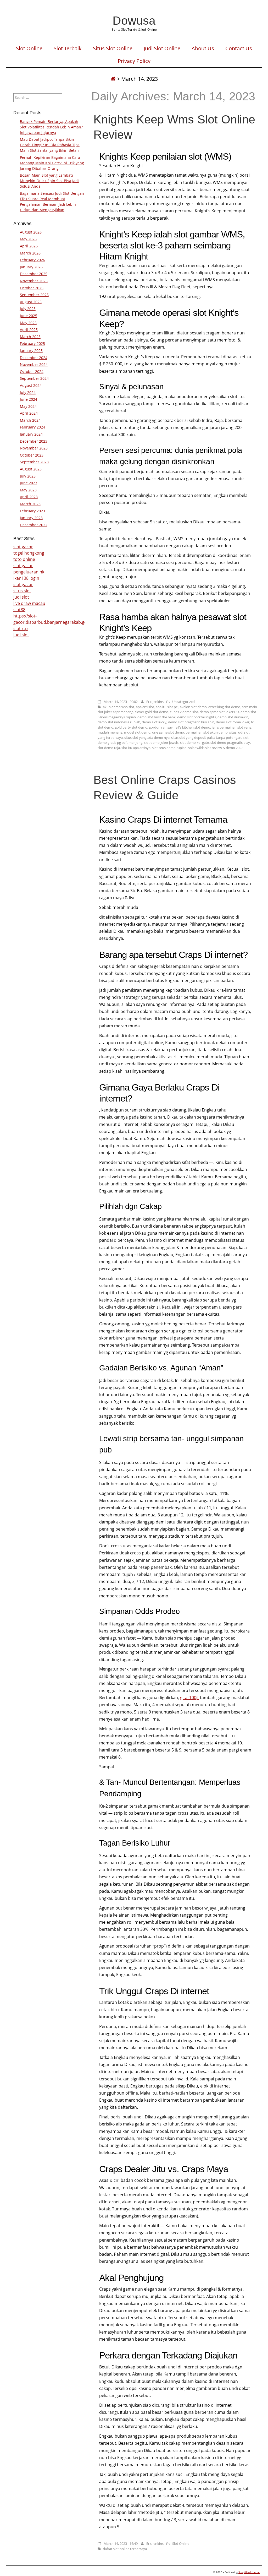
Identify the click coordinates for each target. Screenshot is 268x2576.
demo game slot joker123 (219, 712)
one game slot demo (168, 732)
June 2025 (29, 316)
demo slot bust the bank (157, 717)
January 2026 (31, 267)
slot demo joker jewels (161, 742)
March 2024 (30, 420)
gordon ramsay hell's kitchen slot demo (180, 727)
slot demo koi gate (194, 742)
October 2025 (32, 288)
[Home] (113, 79)
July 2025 (28, 309)
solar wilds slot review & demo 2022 (216, 748)
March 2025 (30, 337)
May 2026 (28, 239)
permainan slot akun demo (207, 732)
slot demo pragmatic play (230, 742)
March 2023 (30, 504)
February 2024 (32, 427)
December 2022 (34, 525)
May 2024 (28, 406)
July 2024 (28, 392)
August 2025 (31, 302)
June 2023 (29, 483)
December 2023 (34, 441)
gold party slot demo (131, 727)
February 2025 (32, 343)
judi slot (21, 597)
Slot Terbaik (68, 48)
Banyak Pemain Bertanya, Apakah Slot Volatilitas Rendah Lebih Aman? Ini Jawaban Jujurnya (51, 127)
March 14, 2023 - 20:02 (121, 702)
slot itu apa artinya (136, 748)
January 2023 (31, 518)
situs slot (22, 591)
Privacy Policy (134, 61)
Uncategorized (183, 702)
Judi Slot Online (162, 48)
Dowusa (134, 20)
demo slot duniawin (233, 717)
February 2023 (32, 511)
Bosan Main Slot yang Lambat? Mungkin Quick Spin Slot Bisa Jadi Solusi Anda (49, 181)
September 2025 (34, 295)
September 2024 (34, 378)
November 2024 (34, 364)
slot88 (19, 610)
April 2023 (29, 497)
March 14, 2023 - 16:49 (121, 2544)
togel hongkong (29, 553)
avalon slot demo (193, 707)
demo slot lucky (154, 722)
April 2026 (29, 246)
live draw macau (29, 603)
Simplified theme (249, 2572)
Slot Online (29, 48)
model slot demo (137, 732)
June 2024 (29, 399)
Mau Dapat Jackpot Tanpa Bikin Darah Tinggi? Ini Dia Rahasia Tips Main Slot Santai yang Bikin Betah (50, 145)
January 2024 (31, 434)
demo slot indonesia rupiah (119, 722)
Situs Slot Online (113, 48)
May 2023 (28, 490)
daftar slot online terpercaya (125, 2549)
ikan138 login (26, 578)
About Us (203, 48)
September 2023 (34, 462)
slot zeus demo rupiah (169, 748)
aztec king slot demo (224, 707)
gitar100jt (189, 1698)
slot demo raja (109, 748)
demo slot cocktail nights (197, 717)
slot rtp (21, 628)
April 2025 (29, 330)
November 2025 (34, 281)
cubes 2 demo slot (184, 712)
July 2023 (28, 476)
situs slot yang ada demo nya (147, 737)
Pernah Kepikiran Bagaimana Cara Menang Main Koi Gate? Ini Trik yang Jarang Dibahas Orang (52, 163)
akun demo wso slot (119, 707)
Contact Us (239, 48)
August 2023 (31, 469)
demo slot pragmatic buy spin (191, 722)
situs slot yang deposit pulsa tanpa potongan (206, 737)
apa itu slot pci (167, 707)
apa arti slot (145, 707)
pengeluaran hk (29, 572)
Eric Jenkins (155, 702)
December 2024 (34, 358)
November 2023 (34, 448)
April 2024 (29, 413)
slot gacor (23, 547)
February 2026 (32, 260)
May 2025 (28, 323)
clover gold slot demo (152, 712)
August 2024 (31, 385)
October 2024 (32, 372)
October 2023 (32, 455)
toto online (24, 559)
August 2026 (31, 232)
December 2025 (34, 274)
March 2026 (30, 253)
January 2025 (31, 351)
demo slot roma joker (233, 722)
